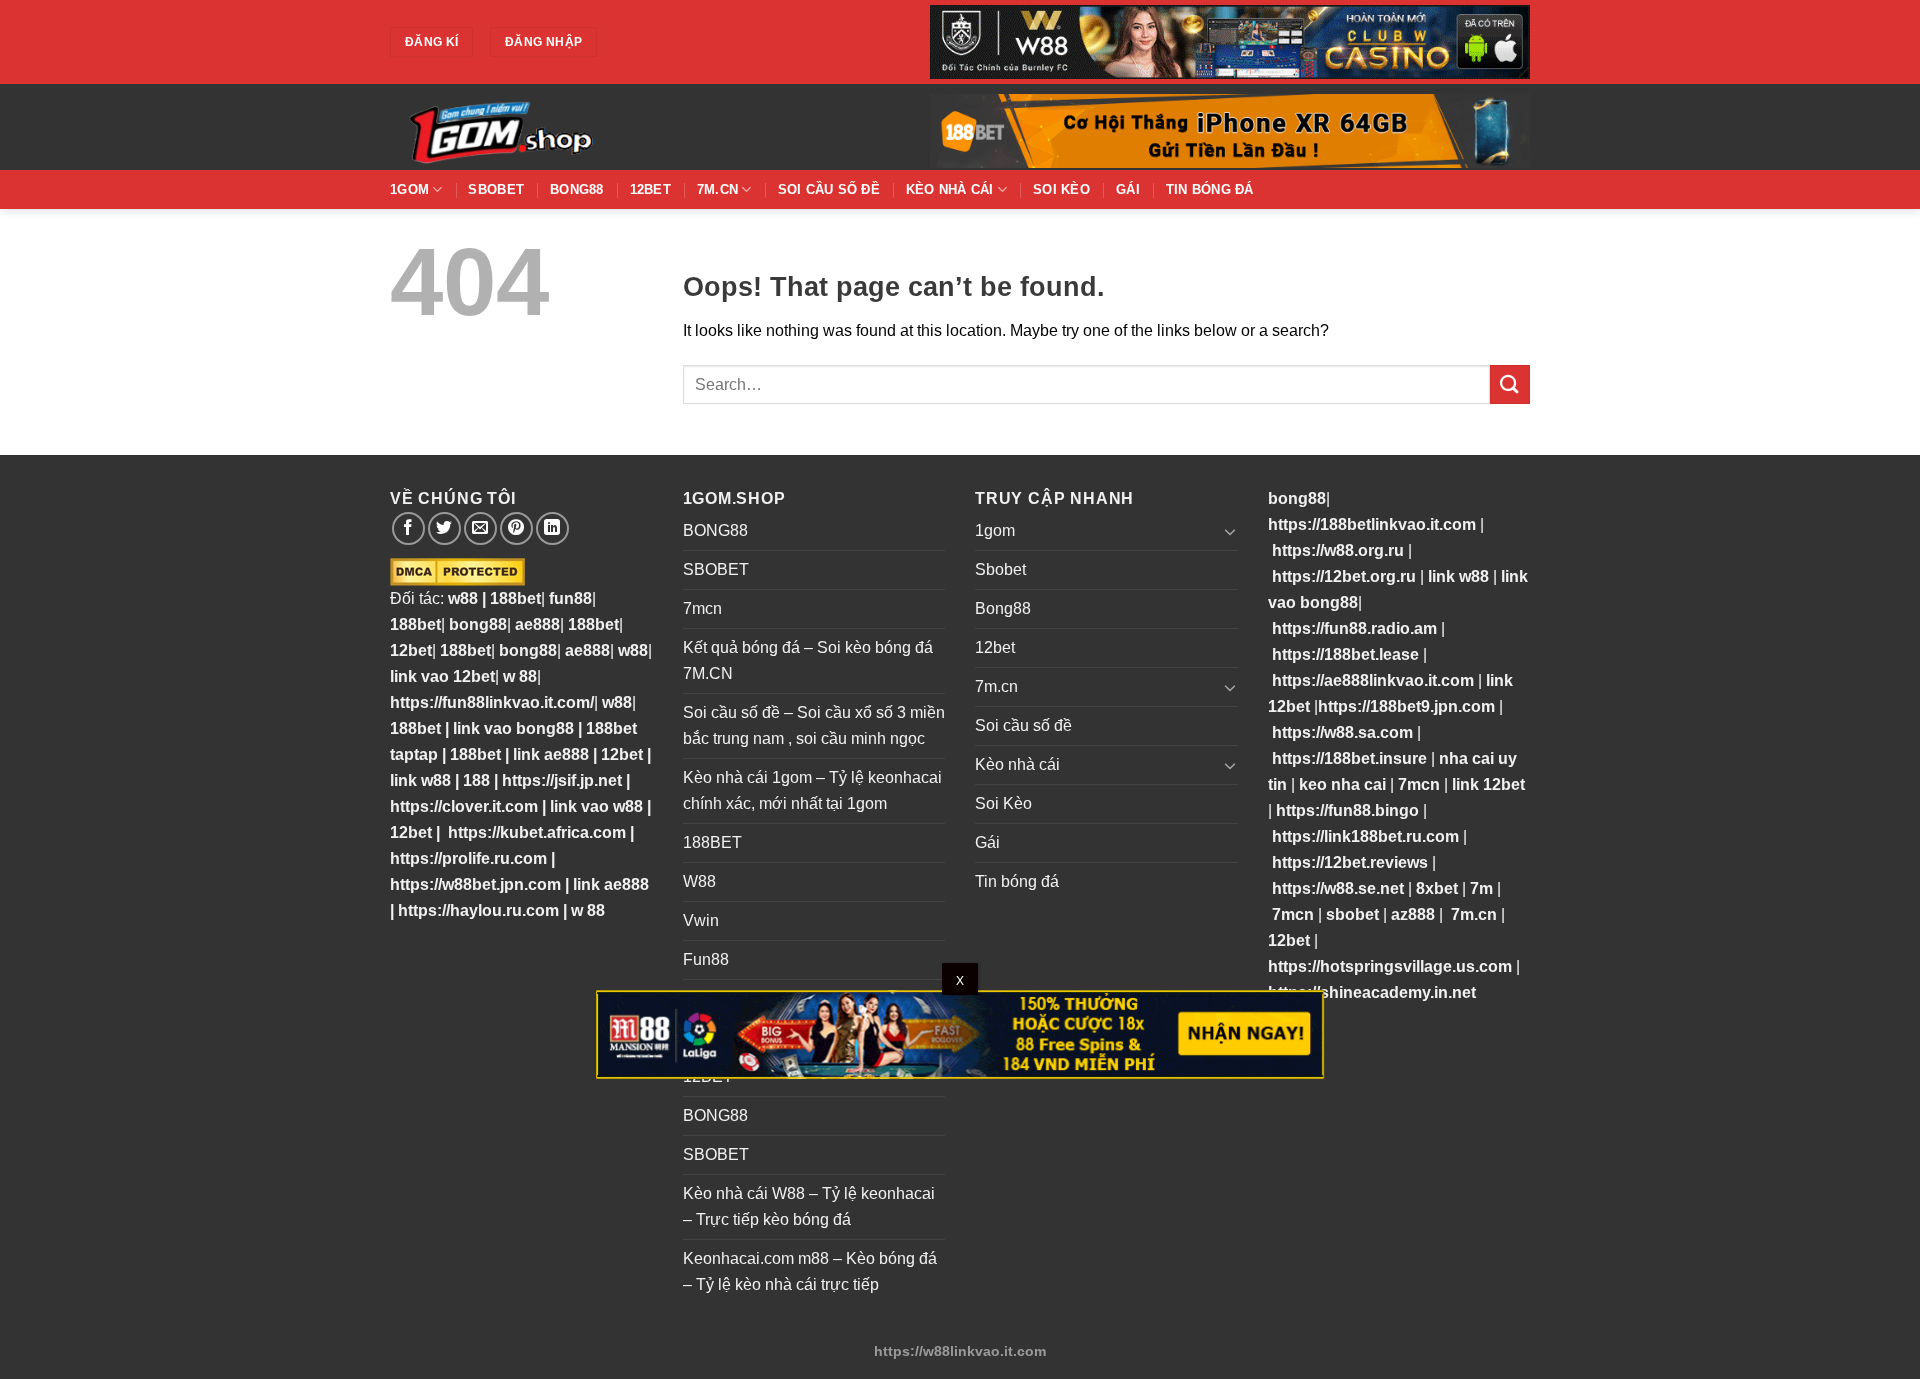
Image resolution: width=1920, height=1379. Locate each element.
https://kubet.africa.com (537, 832)
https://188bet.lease (1345, 654)
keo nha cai (1342, 784)
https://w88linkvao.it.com (960, 1351)
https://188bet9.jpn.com (1406, 706)
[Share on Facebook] (408, 528)
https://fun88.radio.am (1354, 628)
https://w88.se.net (1338, 888)
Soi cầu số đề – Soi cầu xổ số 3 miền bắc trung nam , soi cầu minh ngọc (814, 725)
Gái (1128, 189)
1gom (409, 189)
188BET (712, 842)
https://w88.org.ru (1338, 550)
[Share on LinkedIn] (552, 528)
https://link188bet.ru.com (1365, 836)
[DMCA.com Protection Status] (457, 571)
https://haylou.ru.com (478, 910)
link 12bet (1488, 784)
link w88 (420, 780)
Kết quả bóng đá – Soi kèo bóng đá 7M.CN (808, 660)
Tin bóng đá (1210, 189)
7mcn (702, 608)
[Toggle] (1230, 531)
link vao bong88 (513, 728)
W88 (699, 881)
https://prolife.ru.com (468, 858)
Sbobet (496, 189)
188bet (515, 598)
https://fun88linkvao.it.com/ (492, 702)
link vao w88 (596, 806)
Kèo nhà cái (950, 189)
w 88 (520, 676)
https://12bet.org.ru (1344, 576)
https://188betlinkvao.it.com (1372, 524)
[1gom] (570, 127)
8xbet (1437, 888)
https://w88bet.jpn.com (475, 884)
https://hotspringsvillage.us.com (1390, 966)
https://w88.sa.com (1342, 732)
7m (1481, 888)
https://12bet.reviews (1350, 862)
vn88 (559, 676)
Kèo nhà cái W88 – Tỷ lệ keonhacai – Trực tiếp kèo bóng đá (809, 1206)
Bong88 (577, 189)
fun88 (570, 598)
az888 (1413, 914)
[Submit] (1510, 384)
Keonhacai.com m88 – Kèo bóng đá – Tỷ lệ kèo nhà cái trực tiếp (810, 1271)
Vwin (701, 920)
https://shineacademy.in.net (1372, 992)
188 (476, 780)
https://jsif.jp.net (562, 780)
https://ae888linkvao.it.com (1373, 680)
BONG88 (715, 530)
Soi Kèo (1061, 189)
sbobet (1352, 914)
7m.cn (717, 189)
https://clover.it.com (464, 806)
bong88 (478, 624)
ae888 (537, 624)
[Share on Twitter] (444, 528)
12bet (650, 189)
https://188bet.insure (1349, 758)
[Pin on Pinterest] (516, 528)
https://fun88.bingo (1347, 810)
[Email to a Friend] (480, 528)
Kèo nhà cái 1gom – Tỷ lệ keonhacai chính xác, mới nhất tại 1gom (812, 790)
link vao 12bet (442, 676)
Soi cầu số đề (829, 189)
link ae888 (551, 754)
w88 (461, 598)
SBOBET (716, 569)
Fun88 (706, 959)
